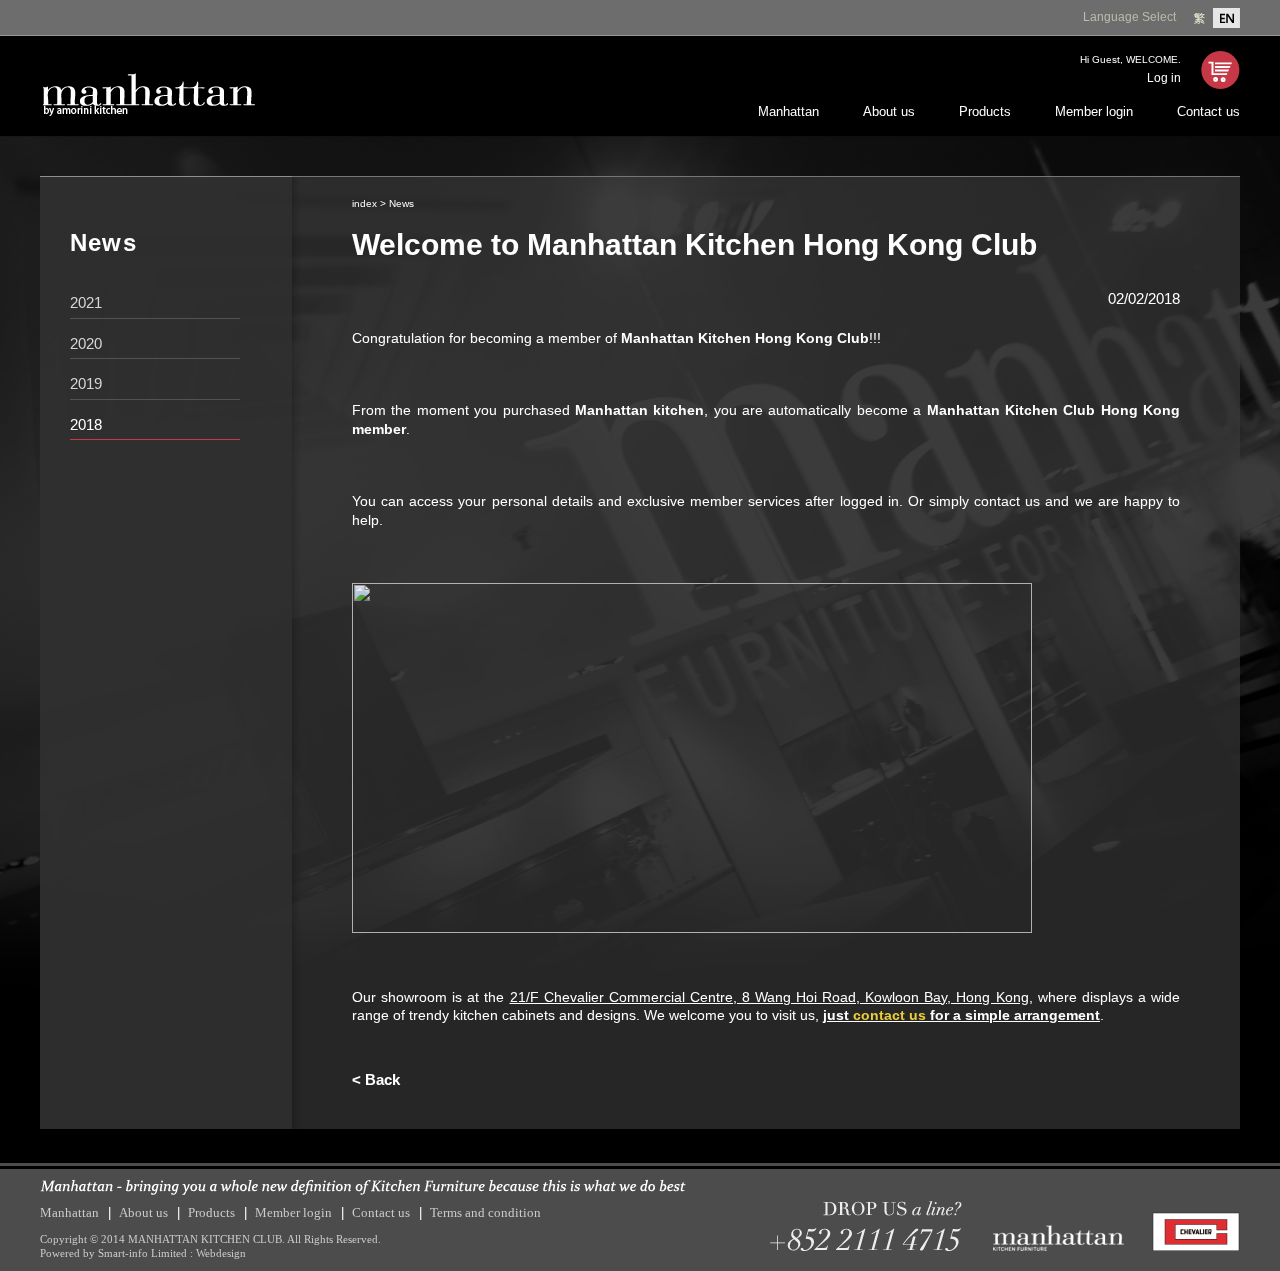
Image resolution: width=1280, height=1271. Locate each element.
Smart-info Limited (142, 1253)
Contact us (1208, 111)
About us (889, 111)
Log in (1164, 78)
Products (985, 111)
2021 (86, 302)
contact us (889, 1015)
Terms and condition (485, 1212)
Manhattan (788, 111)
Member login (1094, 111)
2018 (86, 424)
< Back (376, 1079)
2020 (86, 343)
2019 (86, 383)
